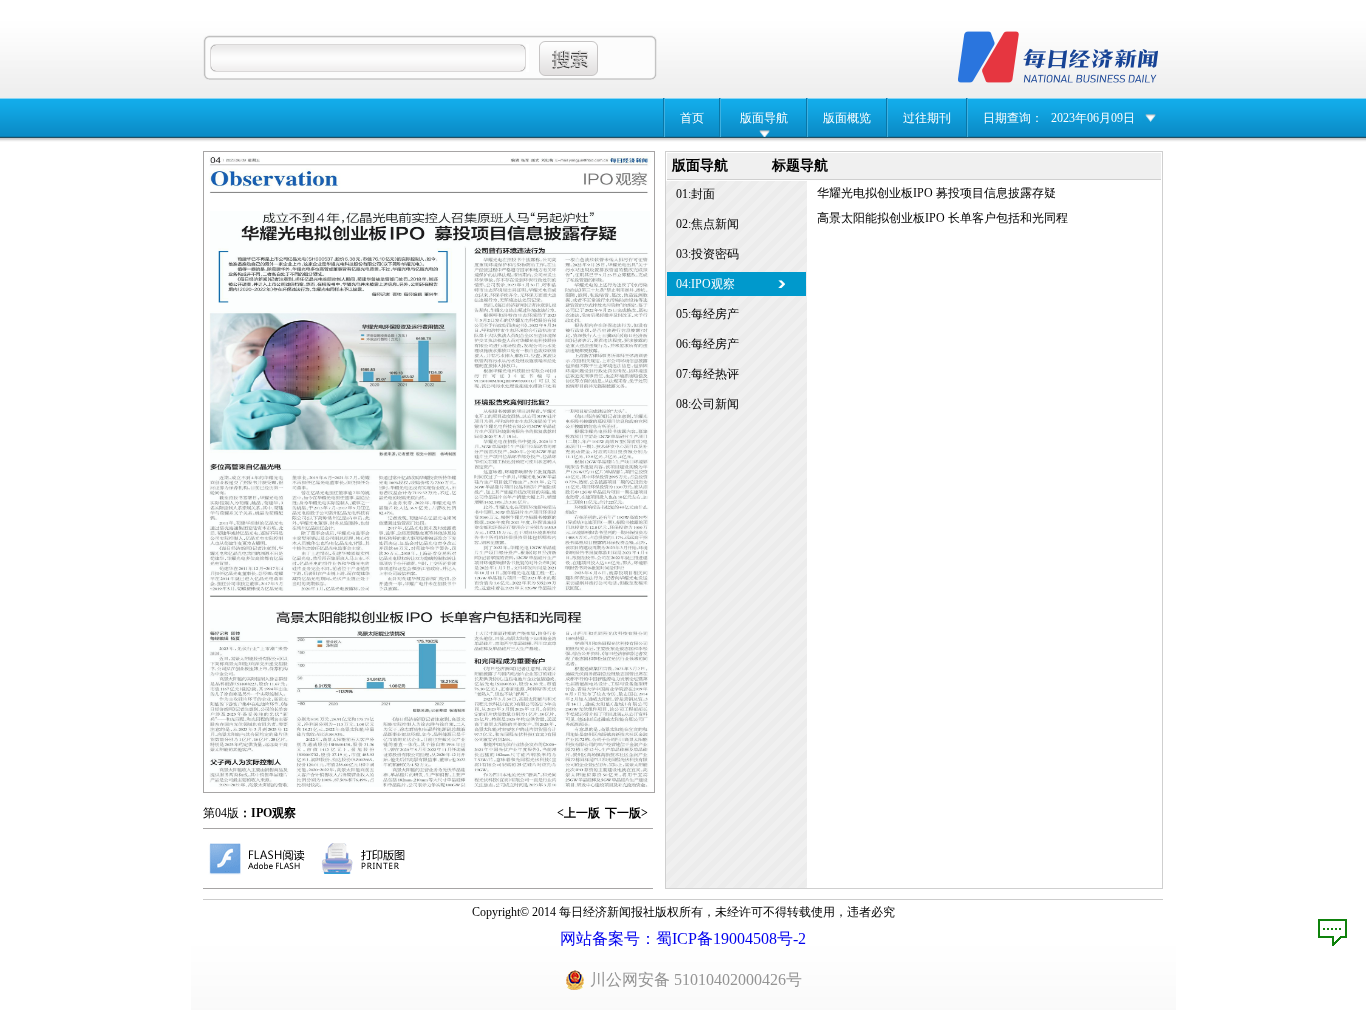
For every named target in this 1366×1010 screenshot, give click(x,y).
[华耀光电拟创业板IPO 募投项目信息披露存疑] (430, 401)
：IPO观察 (267, 813)
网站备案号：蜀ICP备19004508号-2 (683, 938)
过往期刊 (927, 118)
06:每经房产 (707, 344)
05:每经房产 (707, 314)
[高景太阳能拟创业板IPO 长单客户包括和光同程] (430, 698)
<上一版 (578, 813)
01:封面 (695, 194)
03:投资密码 (707, 254)
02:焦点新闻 (707, 224)
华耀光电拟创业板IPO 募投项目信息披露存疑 (936, 193)
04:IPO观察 (705, 284)
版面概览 (847, 118)
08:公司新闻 (707, 404)
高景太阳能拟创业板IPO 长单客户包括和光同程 (942, 218)
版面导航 (764, 118)
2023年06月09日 (1093, 118)
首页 (692, 118)
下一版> (626, 813)
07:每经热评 (707, 374)
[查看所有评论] (1332, 932)
